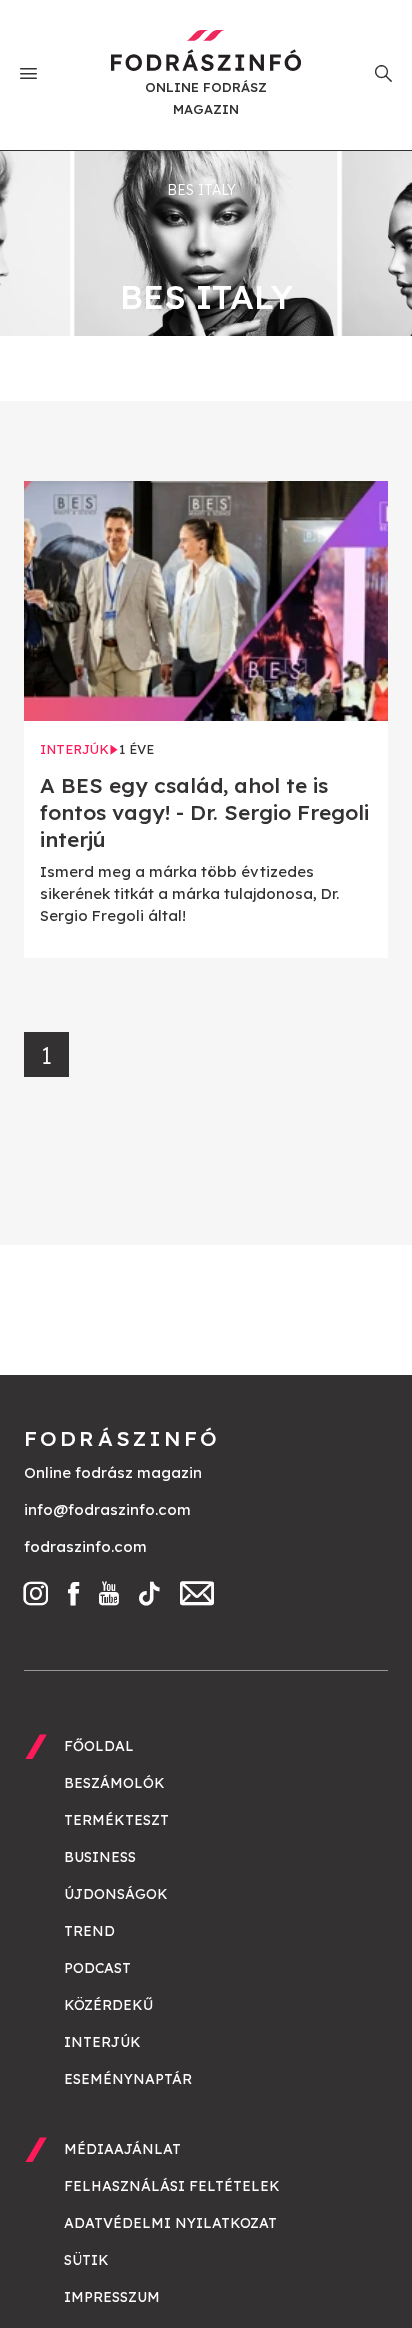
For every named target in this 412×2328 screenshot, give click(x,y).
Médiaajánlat (122, 2149)
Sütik (86, 2260)
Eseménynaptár (128, 2079)
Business (100, 1857)
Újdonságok (116, 1894)
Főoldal (99, 1746)
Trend (89, 1931)
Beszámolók (114, 1783)
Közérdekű (108, 2005)
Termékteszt (116, 1820)
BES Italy (201, 190)
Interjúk (102, 2042)
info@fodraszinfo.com (107, 1509)
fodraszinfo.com (85, 1546)
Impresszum (112, 2297)
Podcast (97, 1968)
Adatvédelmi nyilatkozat (170, 2223)
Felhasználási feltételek (172, 2186)
